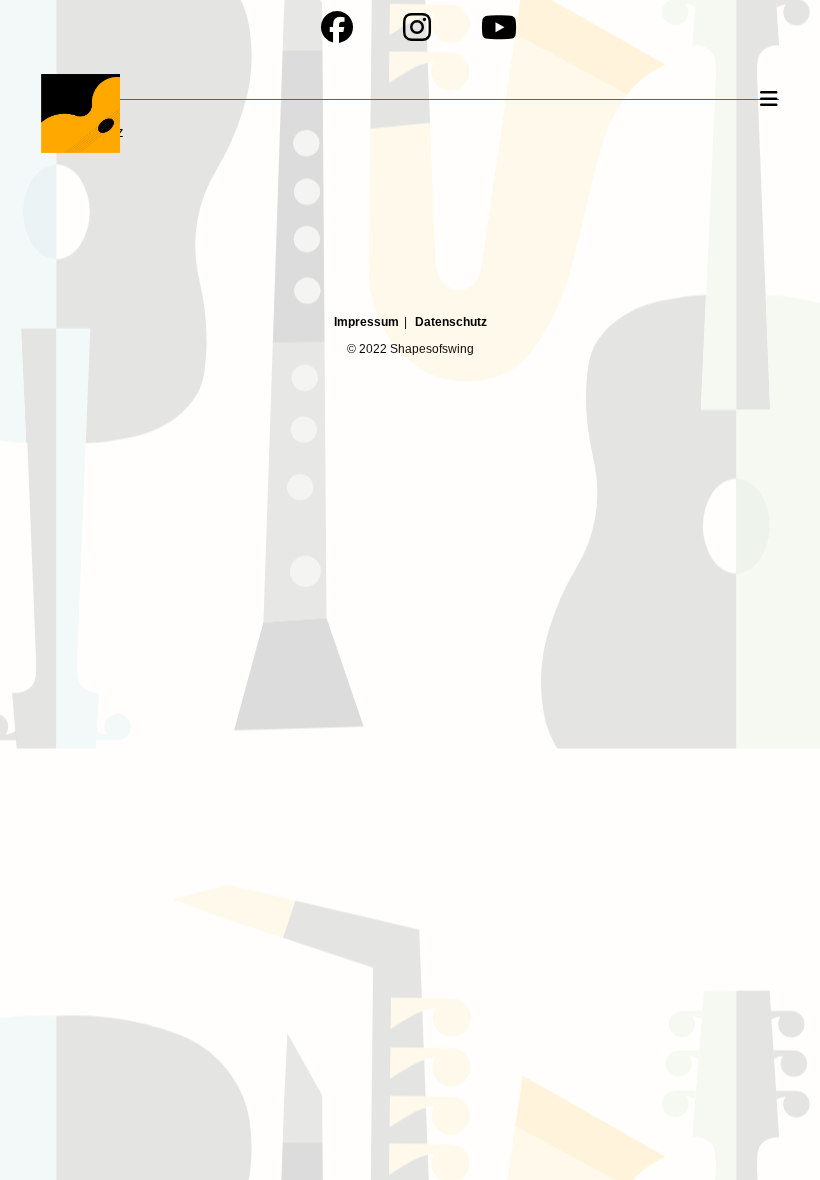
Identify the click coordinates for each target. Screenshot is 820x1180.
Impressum (366, 322)
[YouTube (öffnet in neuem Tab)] (490, 27)
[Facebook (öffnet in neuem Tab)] (344, 27)
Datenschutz (451, 322)
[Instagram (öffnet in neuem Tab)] (424, 27)
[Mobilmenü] (770, 99)
